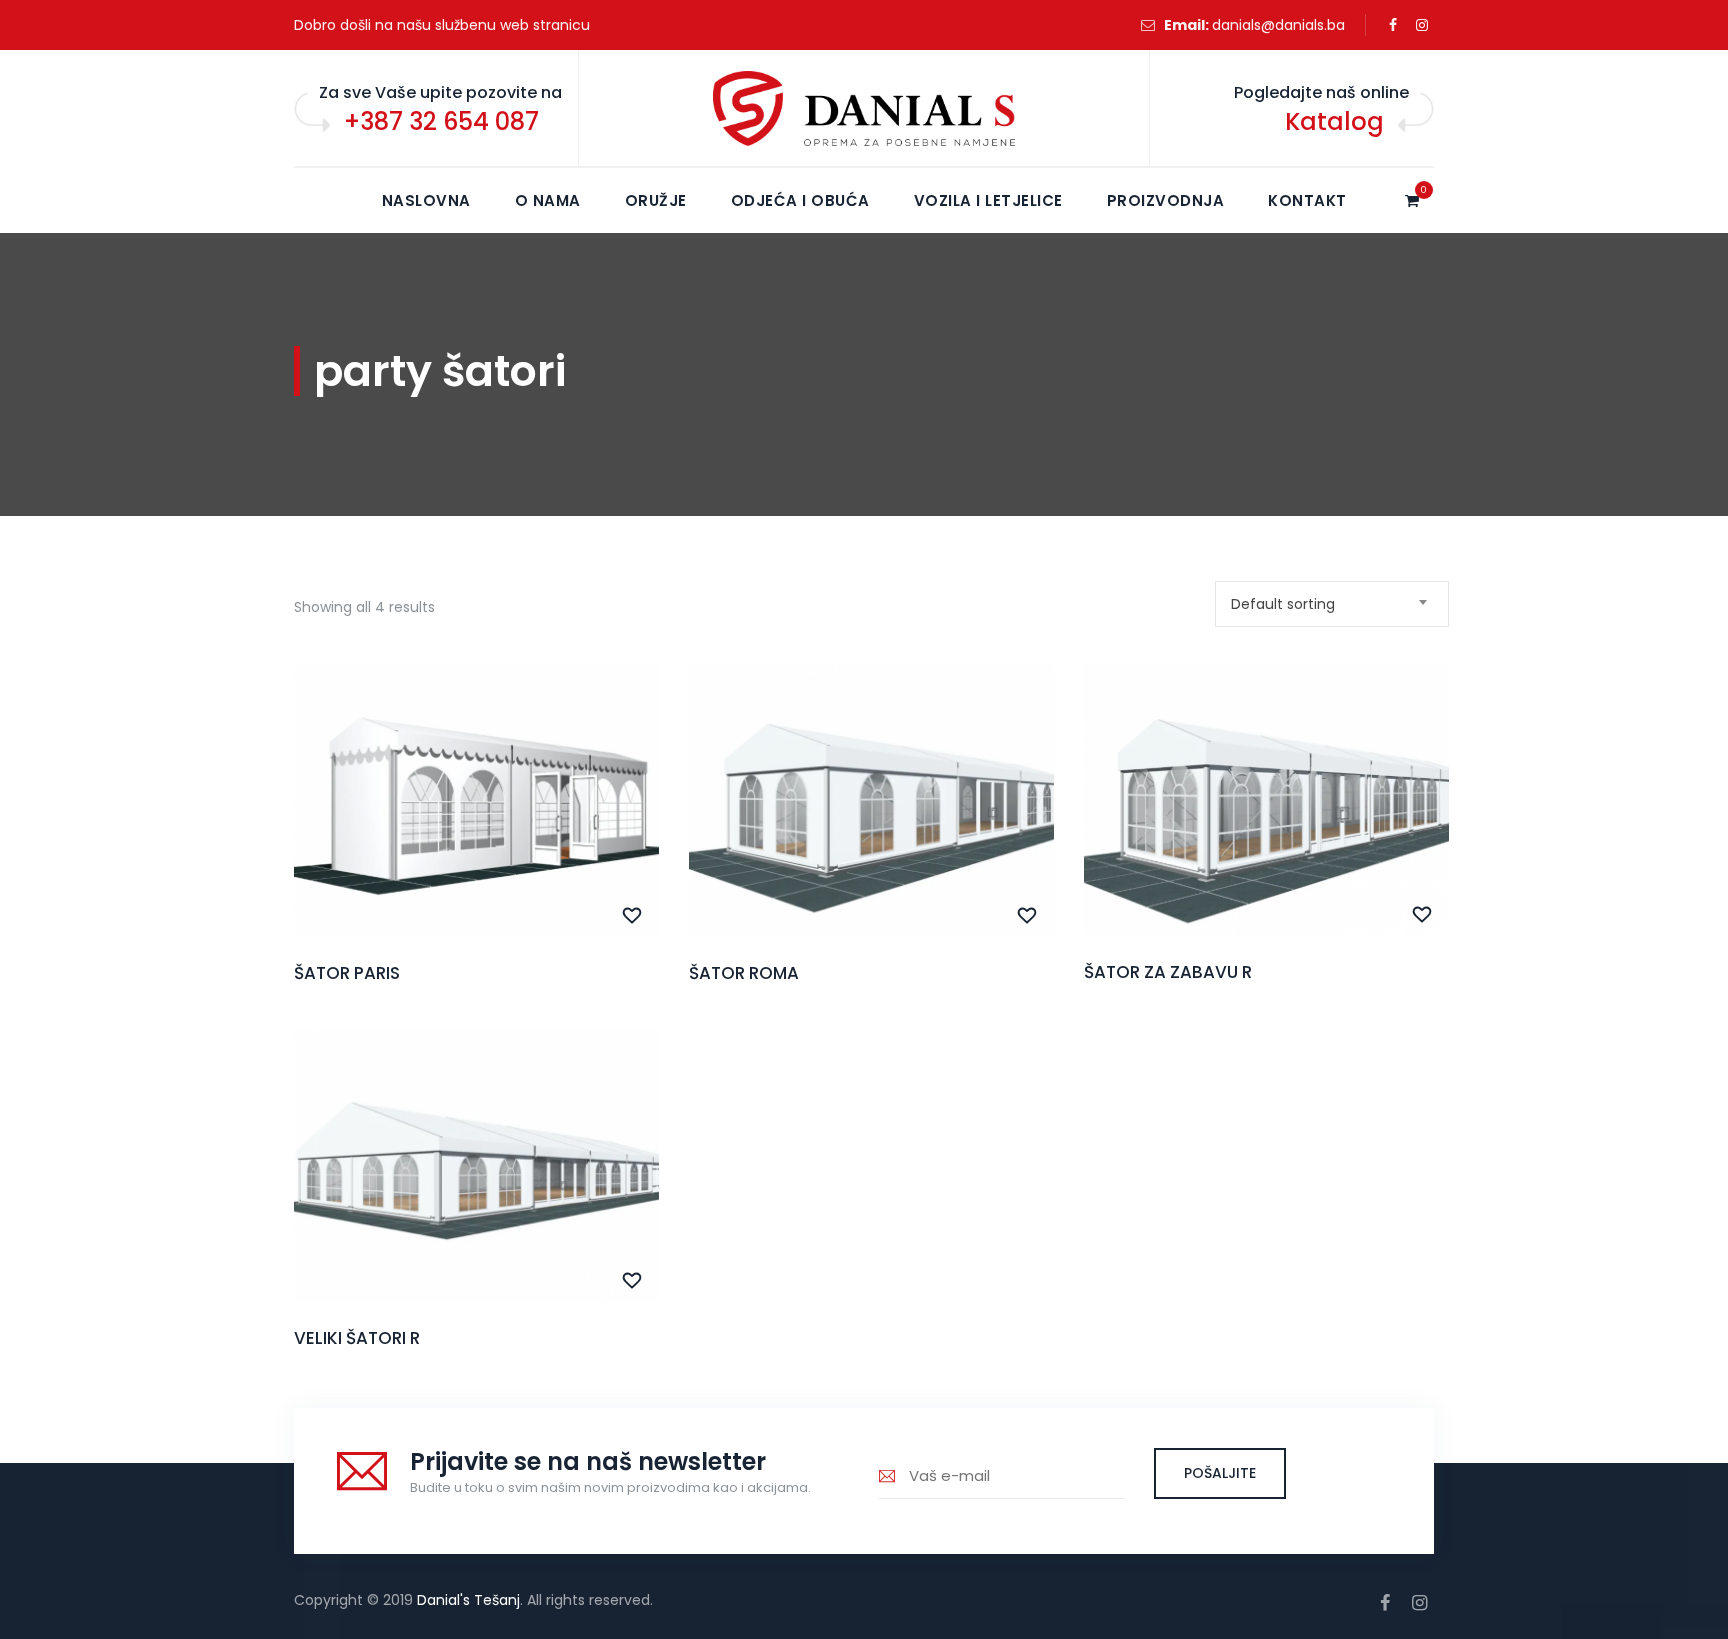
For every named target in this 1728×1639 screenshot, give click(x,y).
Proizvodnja (1166, 200)
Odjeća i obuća (800, 200)
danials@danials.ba (1278, 25)
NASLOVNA (426, 200)
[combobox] (1332, 604)
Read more (476, 842)
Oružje (656, 200)
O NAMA (548, 200)
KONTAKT (1307, 200)
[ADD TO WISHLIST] (632, 916)
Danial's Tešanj (468, 1600)
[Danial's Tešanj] (864, 109)
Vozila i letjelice (988, 200)
